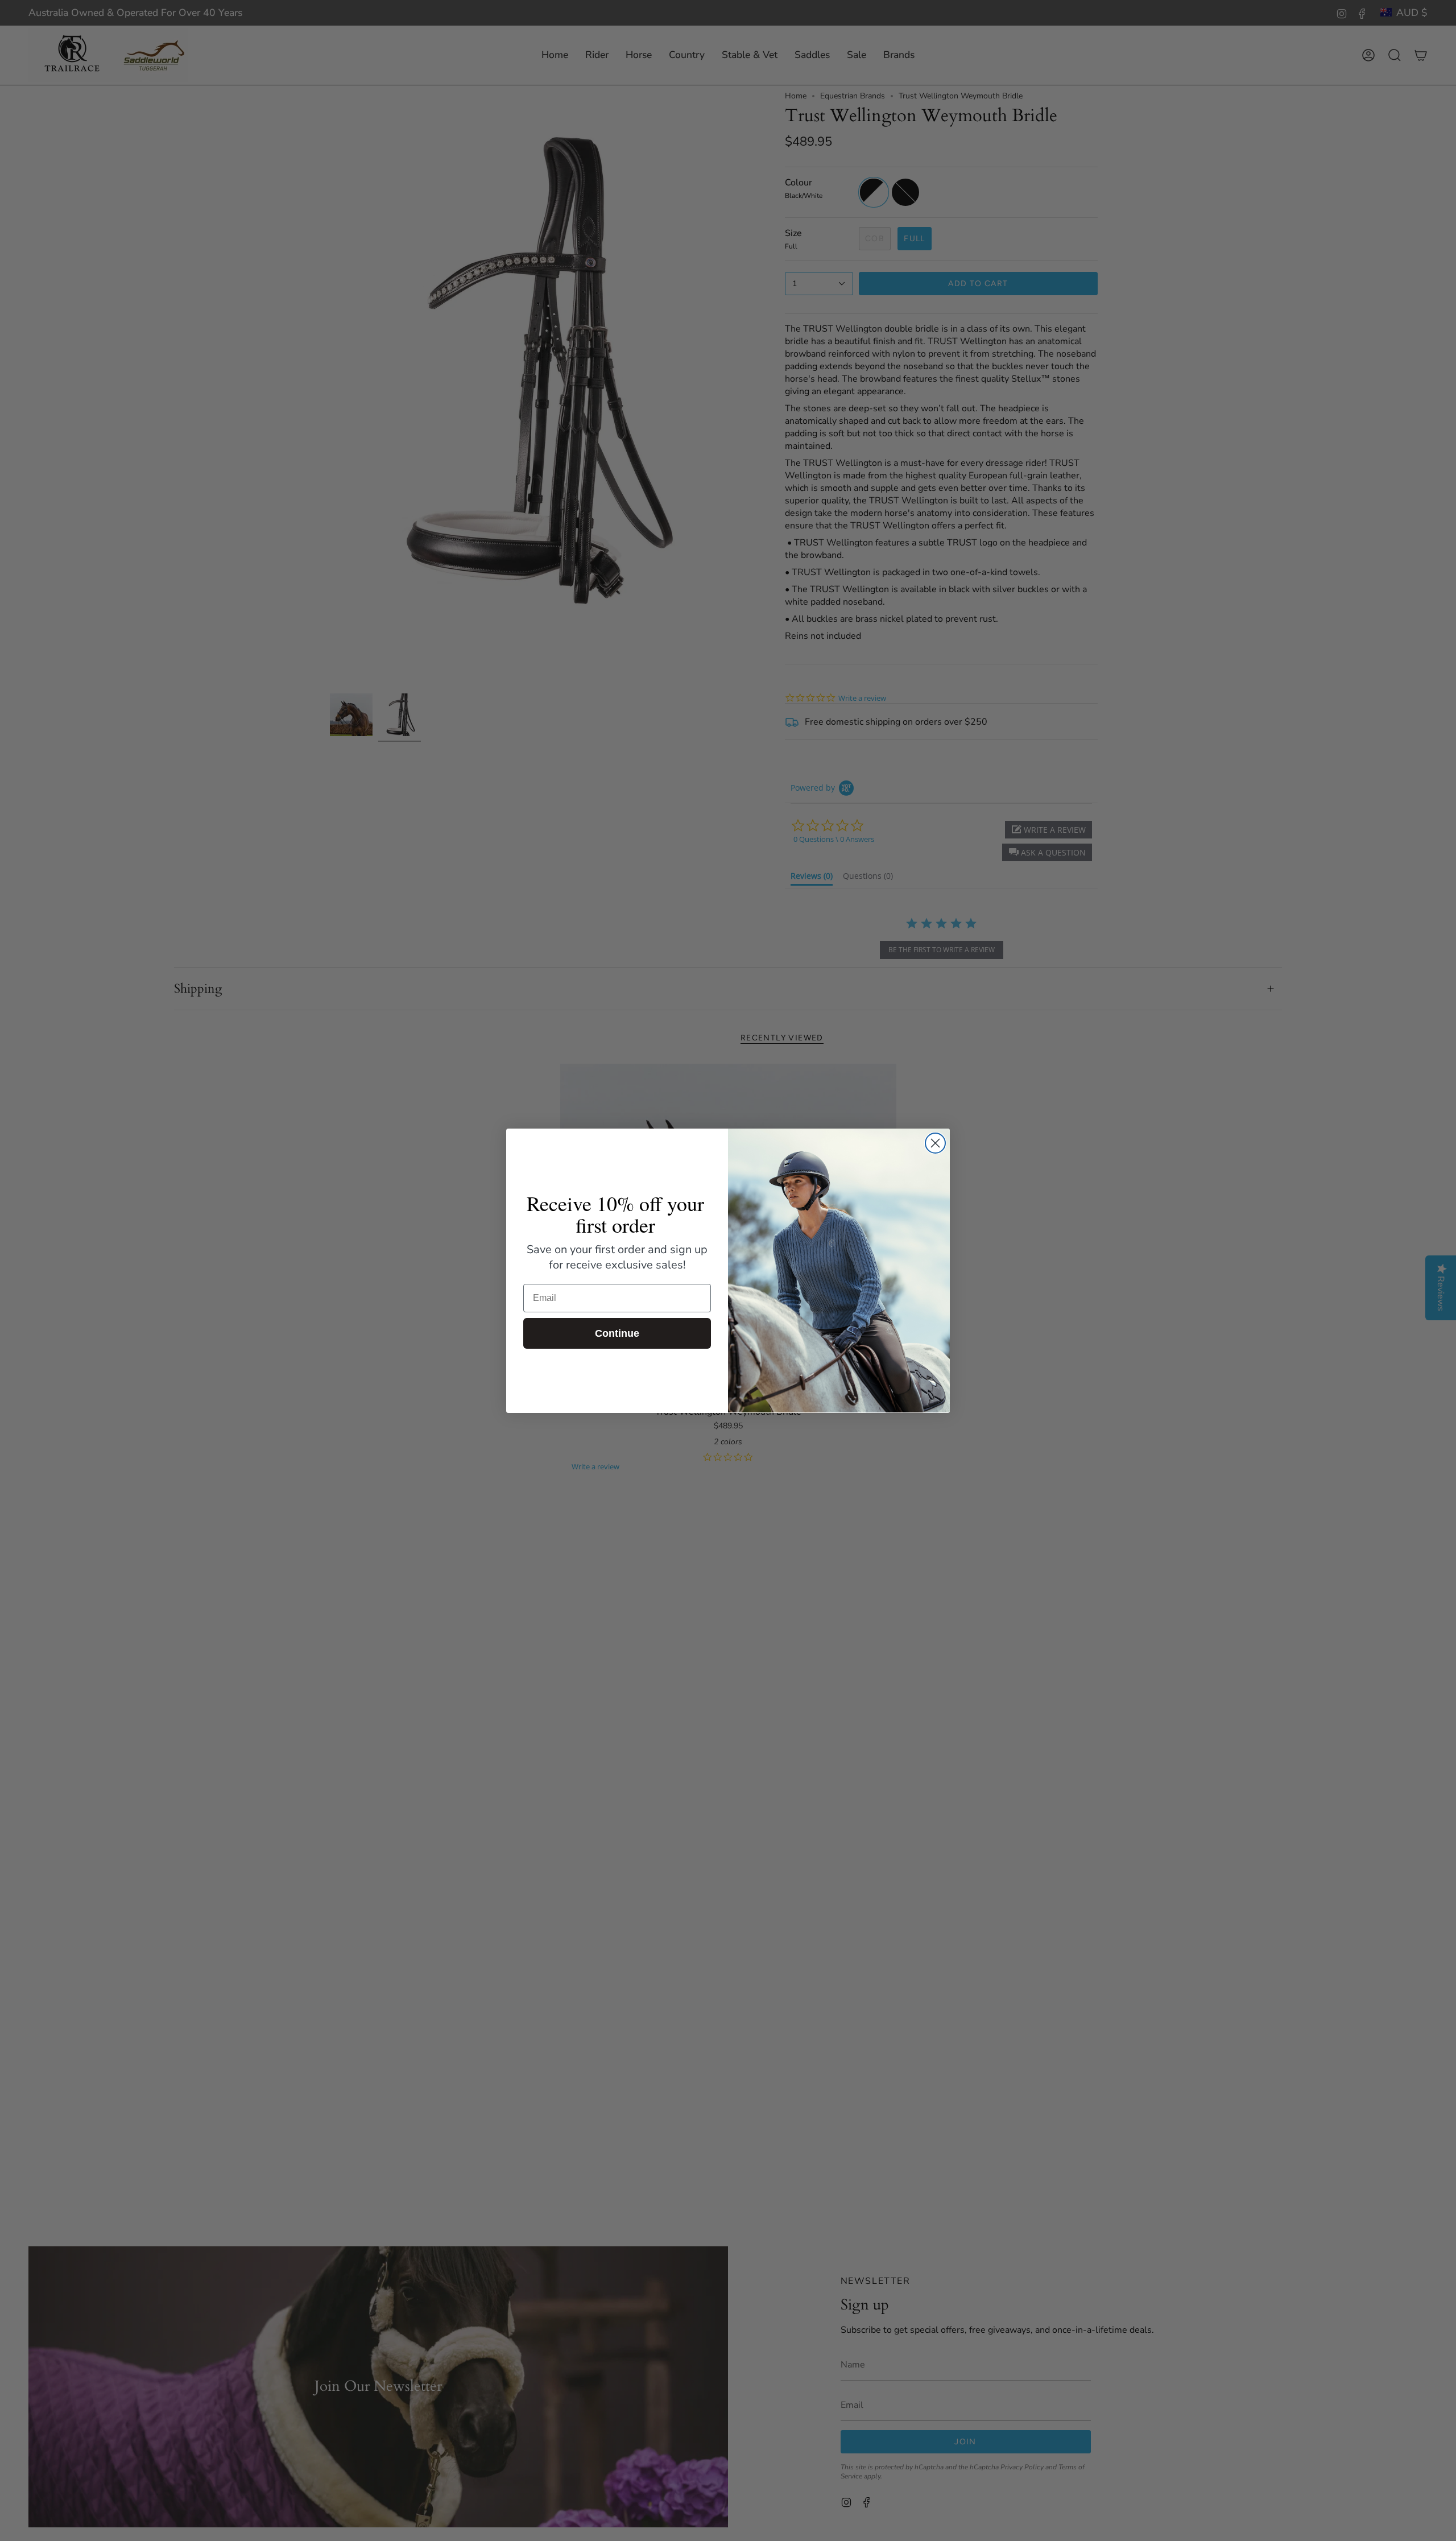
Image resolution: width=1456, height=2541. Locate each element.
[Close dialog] (935, 1143)
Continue (617, 1333)
